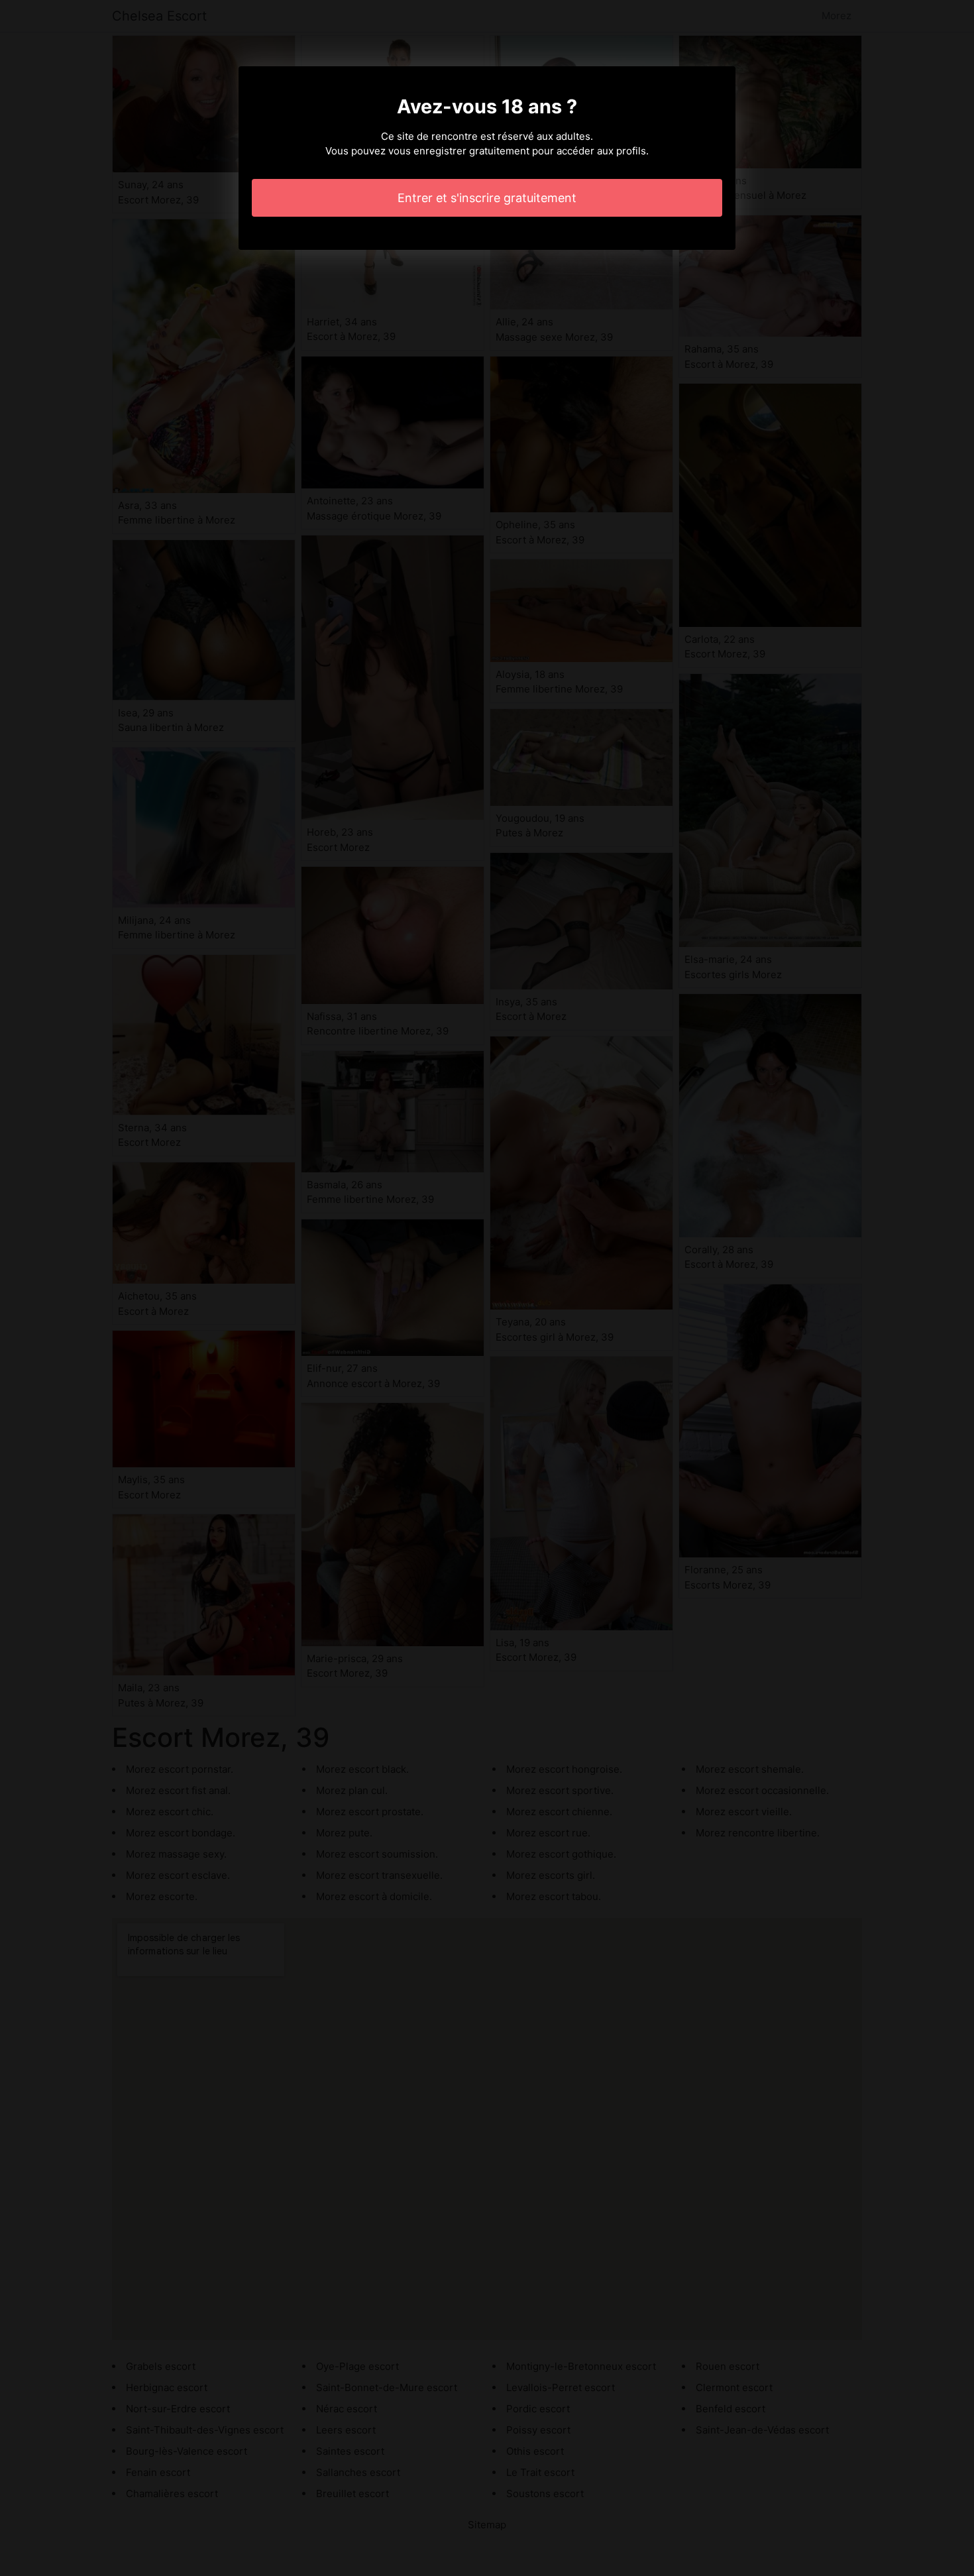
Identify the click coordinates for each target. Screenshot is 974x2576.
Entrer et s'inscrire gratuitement (487, 198)
